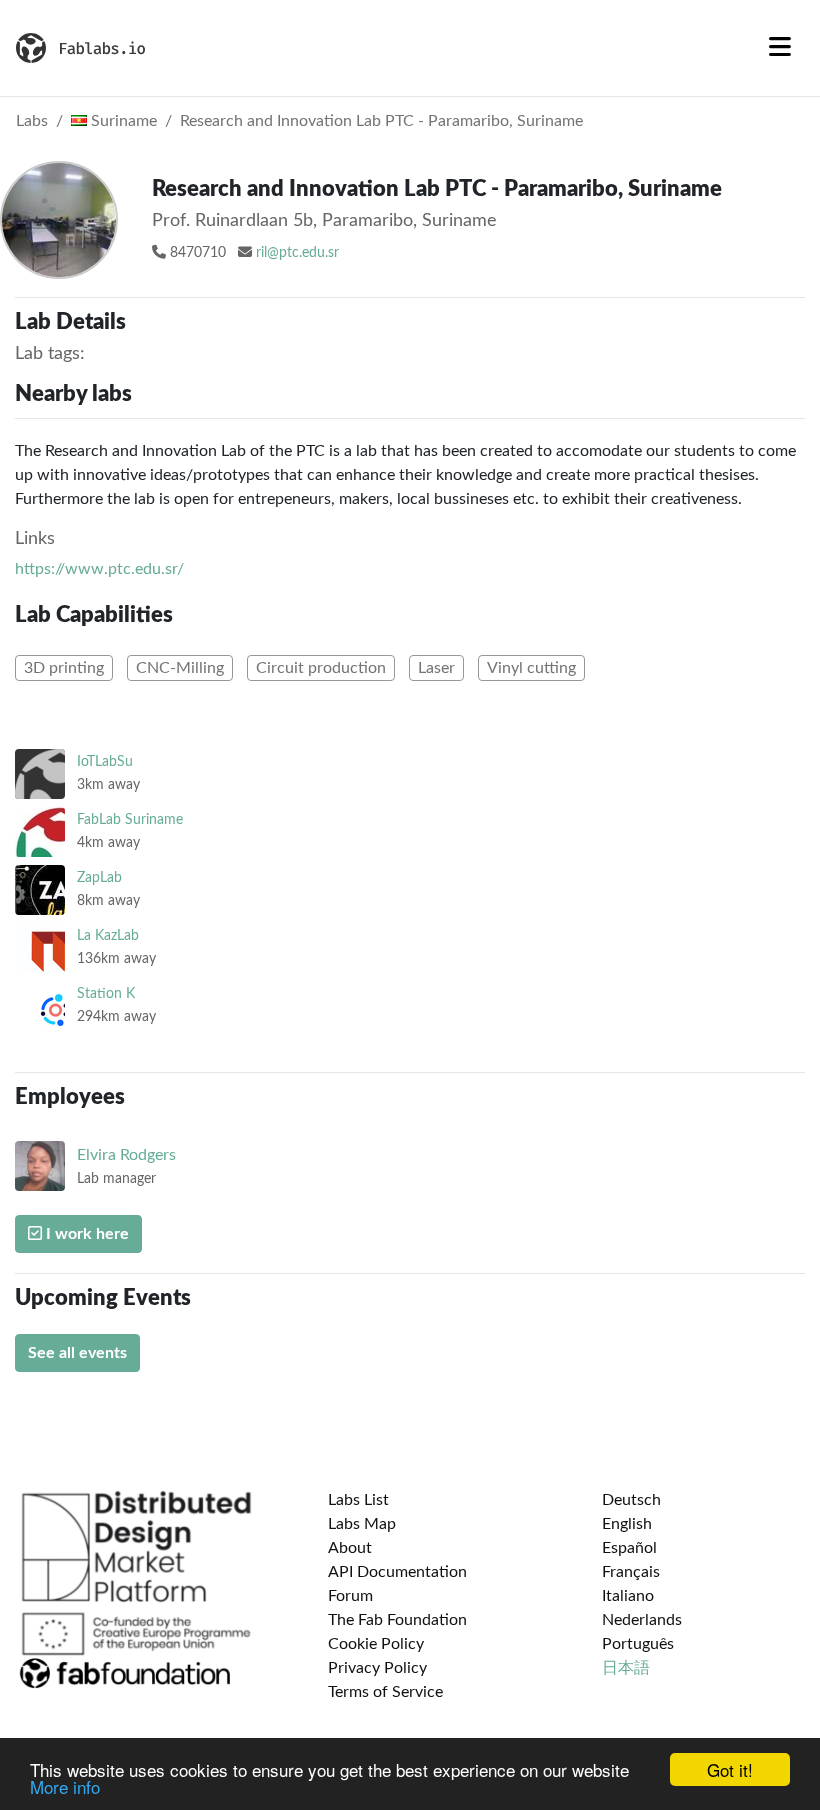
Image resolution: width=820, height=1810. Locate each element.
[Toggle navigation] (780, 48)
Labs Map (362, 1524)
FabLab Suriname (130, 819)
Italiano (628, 1596)
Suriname (122, 121)
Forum (350, 1596)
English (627, 1524)
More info (65, 1786)
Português (638, 1644)
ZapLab (99, 877)
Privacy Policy (377, 1668)
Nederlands (642, 1620)
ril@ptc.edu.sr (297, 253)
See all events (77, 1353)
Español (629, 1548)
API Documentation (397, 1572)
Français (631, 1572)
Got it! (730, 1769)
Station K (106, 993)
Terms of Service (385, 1692)
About (350, 1548)
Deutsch (631, 1500)
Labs (32, 121)
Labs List (358, 1500)
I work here (85, 1234)
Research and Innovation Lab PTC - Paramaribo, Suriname (381, 121)
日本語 (626, 1668)
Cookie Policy (376, 1644)
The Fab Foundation (397, 1620)
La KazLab (108, 935)
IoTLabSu (105, 761)
